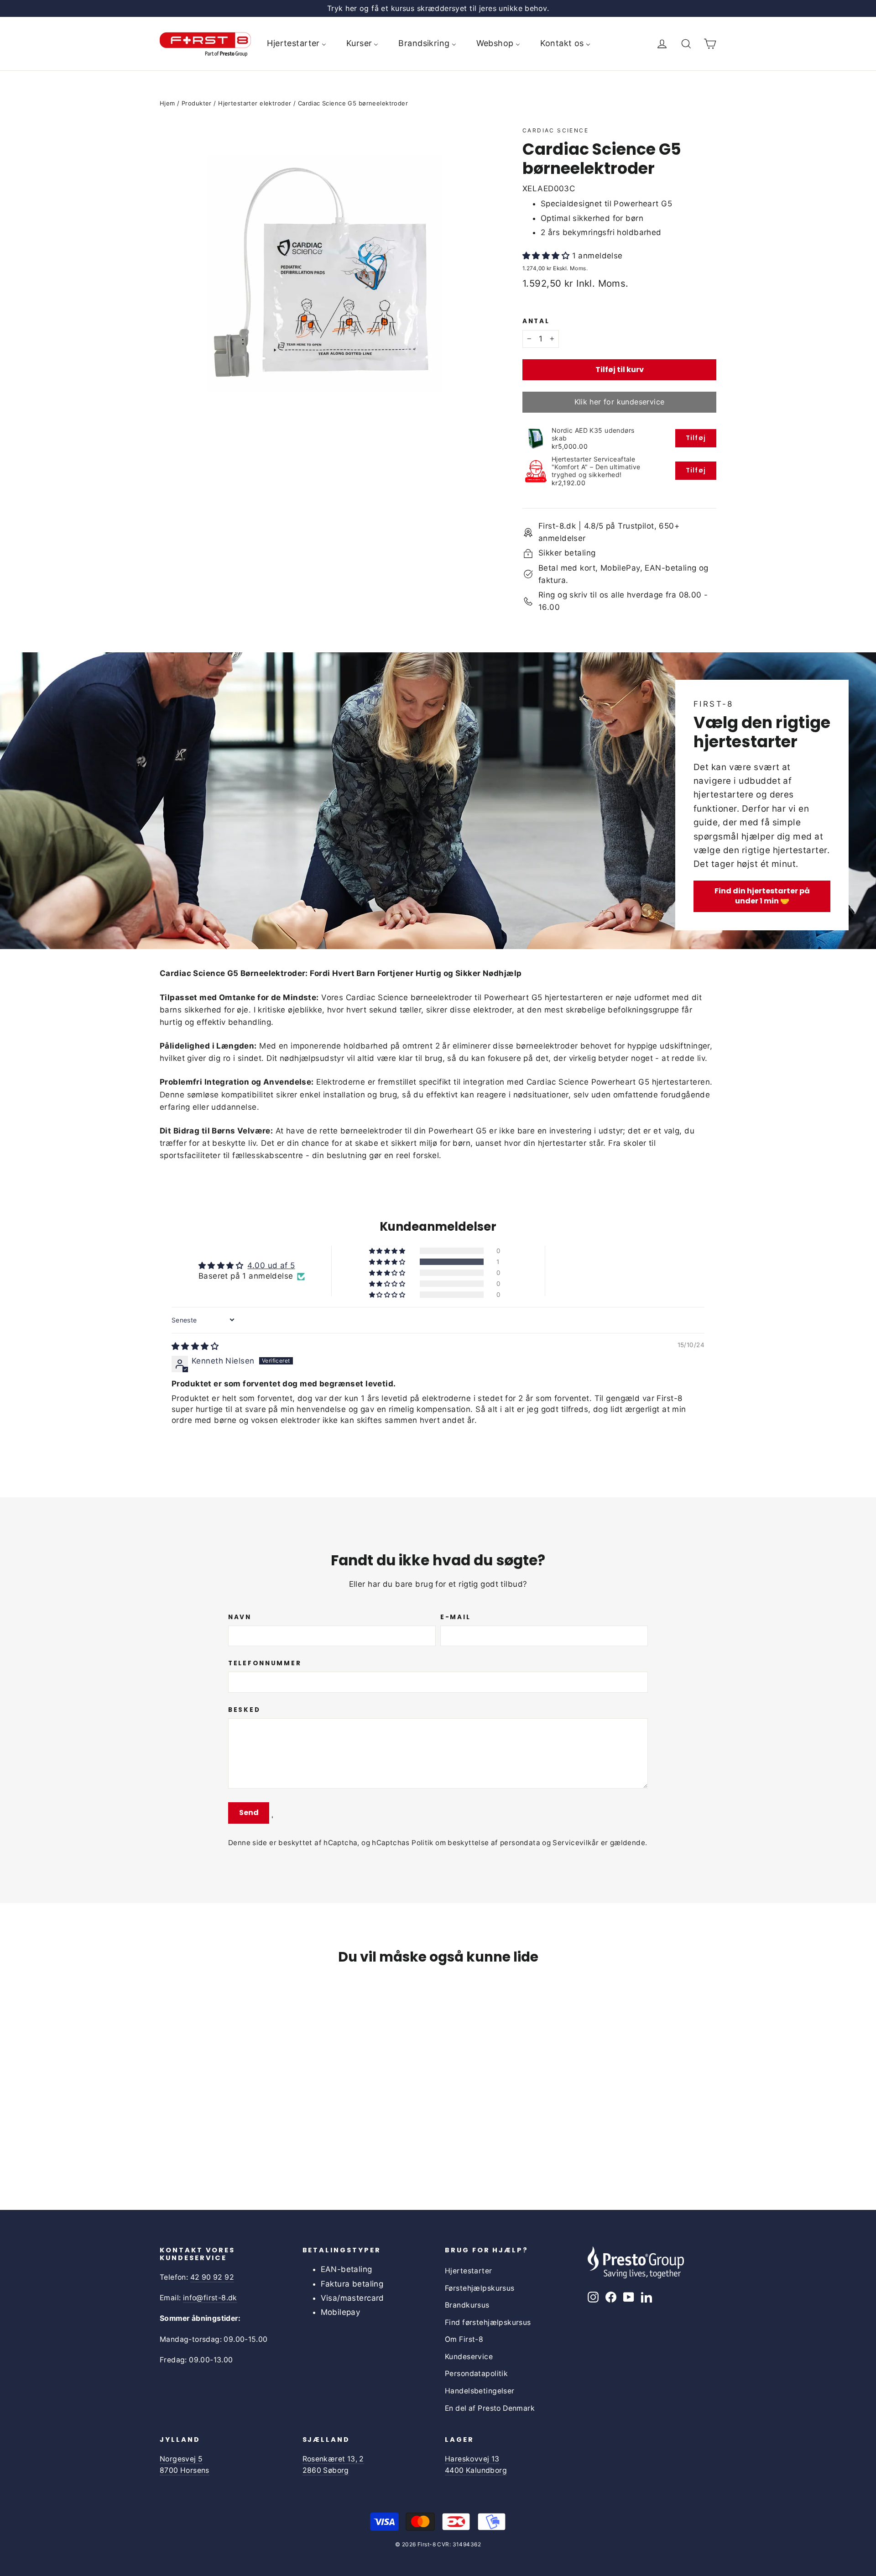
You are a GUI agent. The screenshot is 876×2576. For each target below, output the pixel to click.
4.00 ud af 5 (271, 1265)
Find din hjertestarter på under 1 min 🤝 (762, 896)
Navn (240, 1617)
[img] (195, 1346)
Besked (244, 1710)
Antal (536, 321)
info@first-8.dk (210, 2298)
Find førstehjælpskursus (488, 2322)
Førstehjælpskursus (480, 2288)
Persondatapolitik (476, 2374)
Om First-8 (464, 2339)
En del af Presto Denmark (490, 2408)
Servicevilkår (576, 1843)
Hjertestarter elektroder (255, 103)
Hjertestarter (469, 2271)
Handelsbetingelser (480, 2391)
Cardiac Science (555, 130)
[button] (547, 256)
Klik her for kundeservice (620, 402)
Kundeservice (469, 2357)
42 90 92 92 (212, 2277)
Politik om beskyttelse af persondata (476, 1843)
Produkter (197, 103)
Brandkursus (467, 2305)
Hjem (167, 103)
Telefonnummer (265, 1663)
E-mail (455, 1617)
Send (249, 1813)
